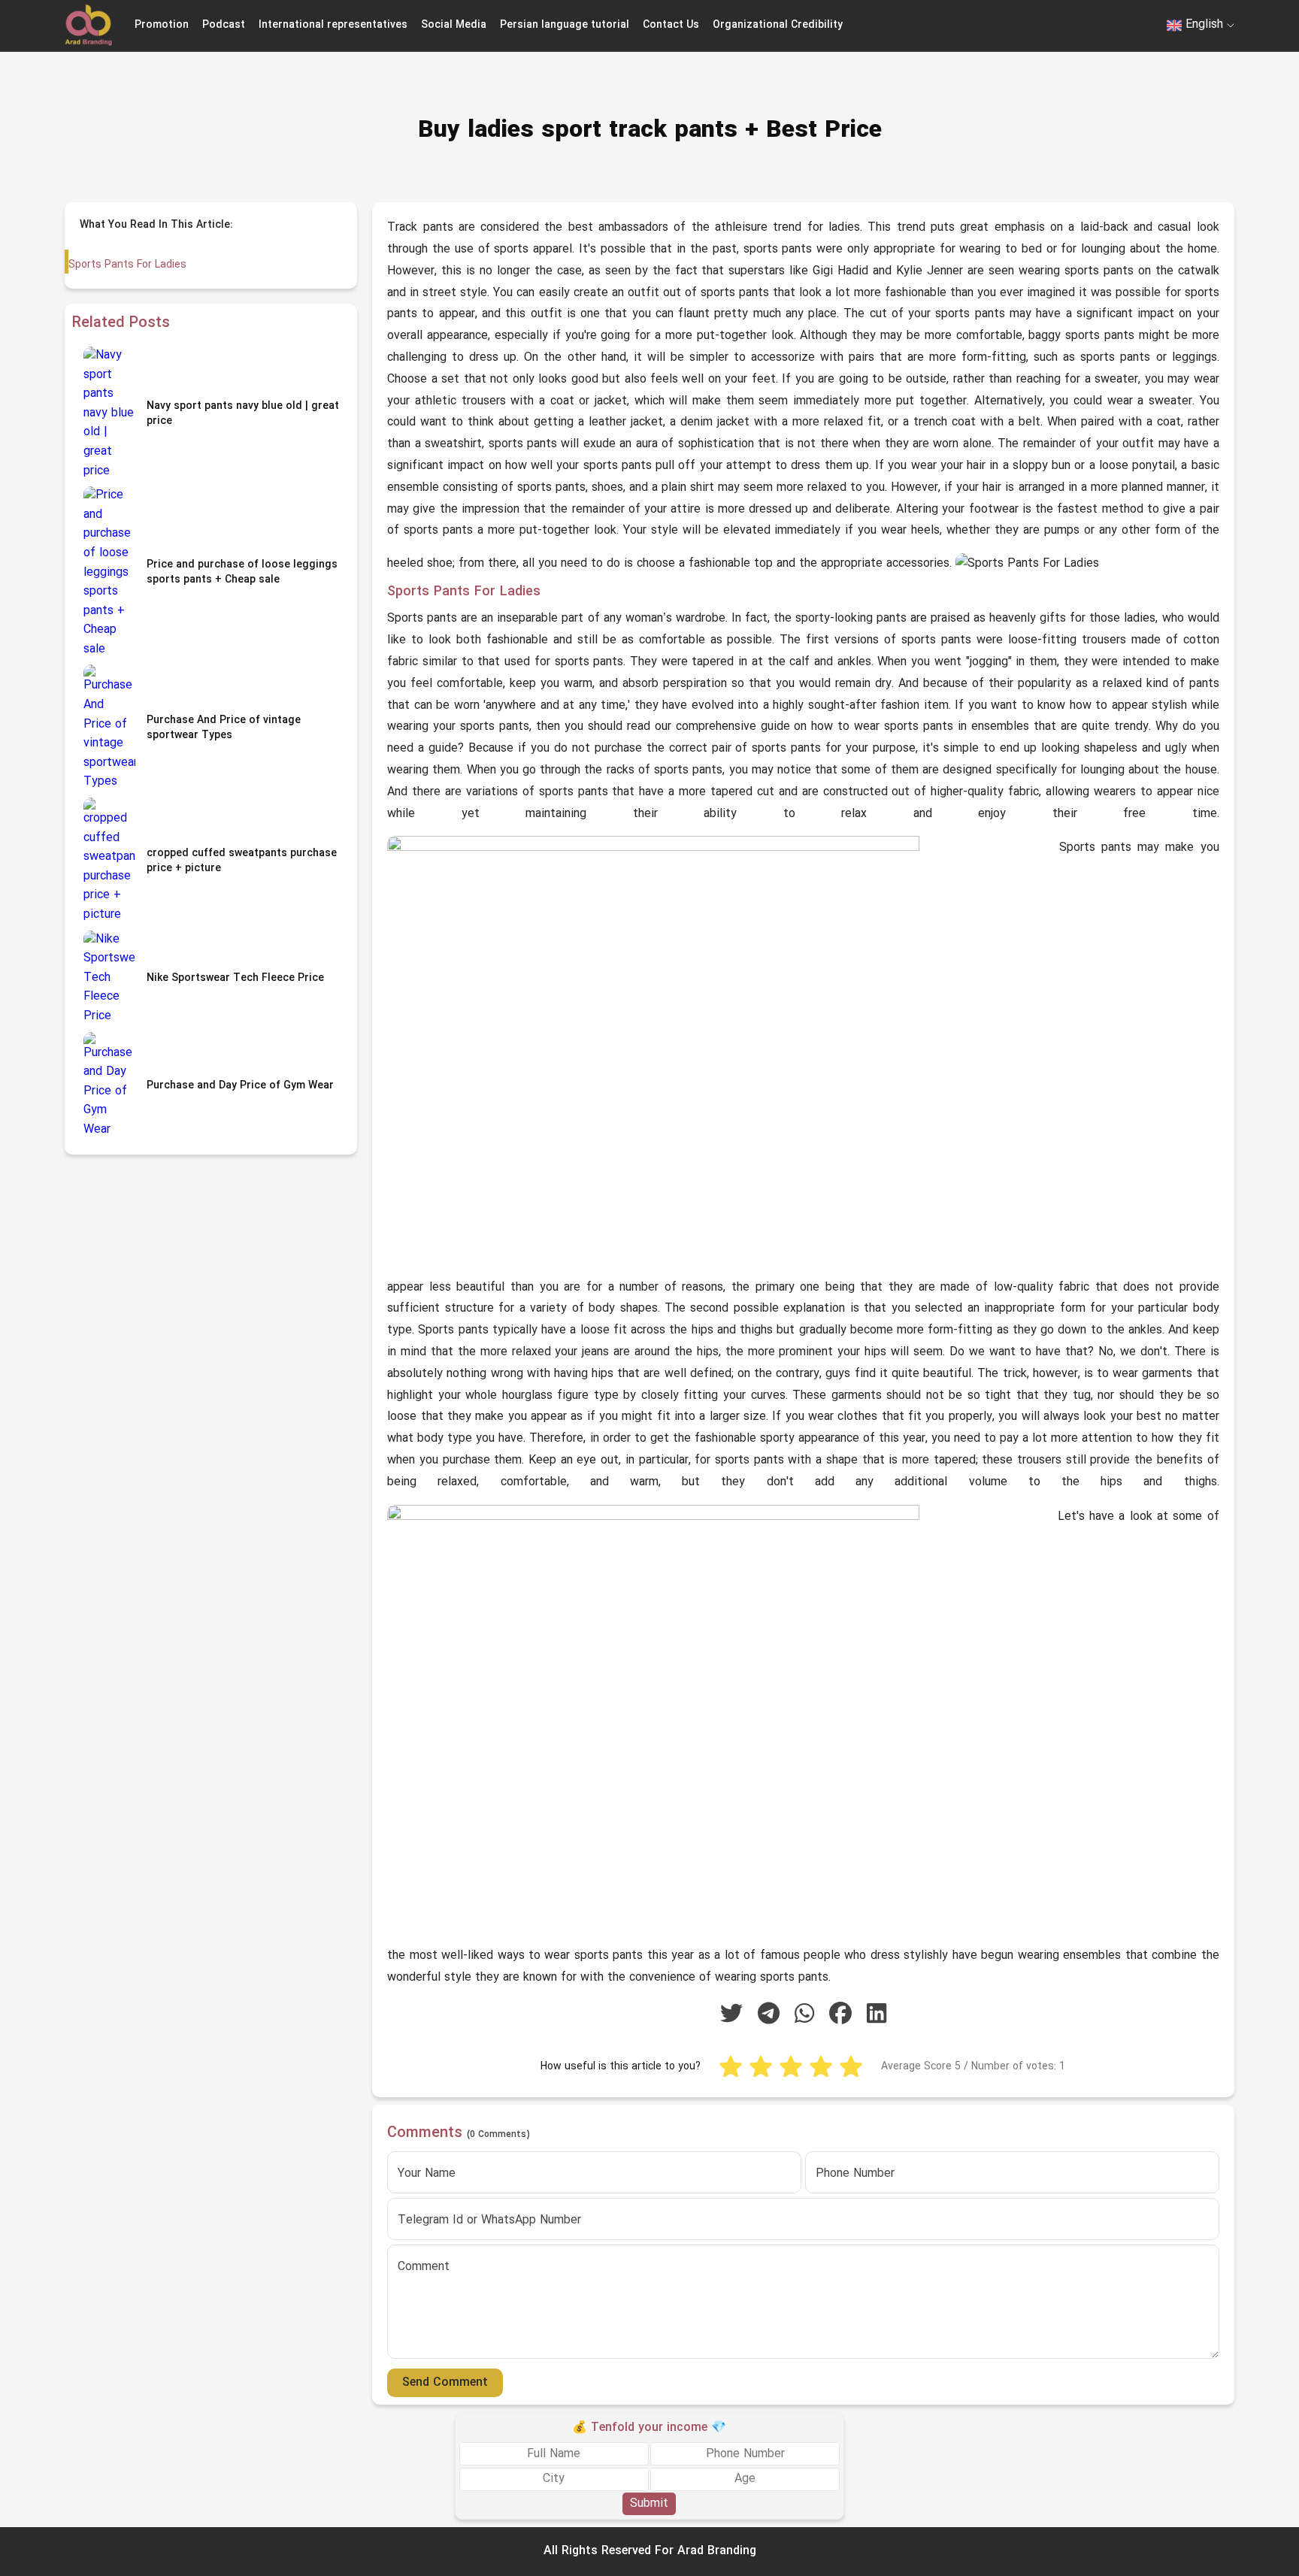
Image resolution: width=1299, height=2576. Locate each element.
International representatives (333, 25)
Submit (649, 2503)
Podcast (224, 25)
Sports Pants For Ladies (127, 265)
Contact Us (671, 25)
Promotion (162, 25)
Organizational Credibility (778, 25)
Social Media (454, 25)
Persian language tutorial (565, 25)
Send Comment (445, 2383)
